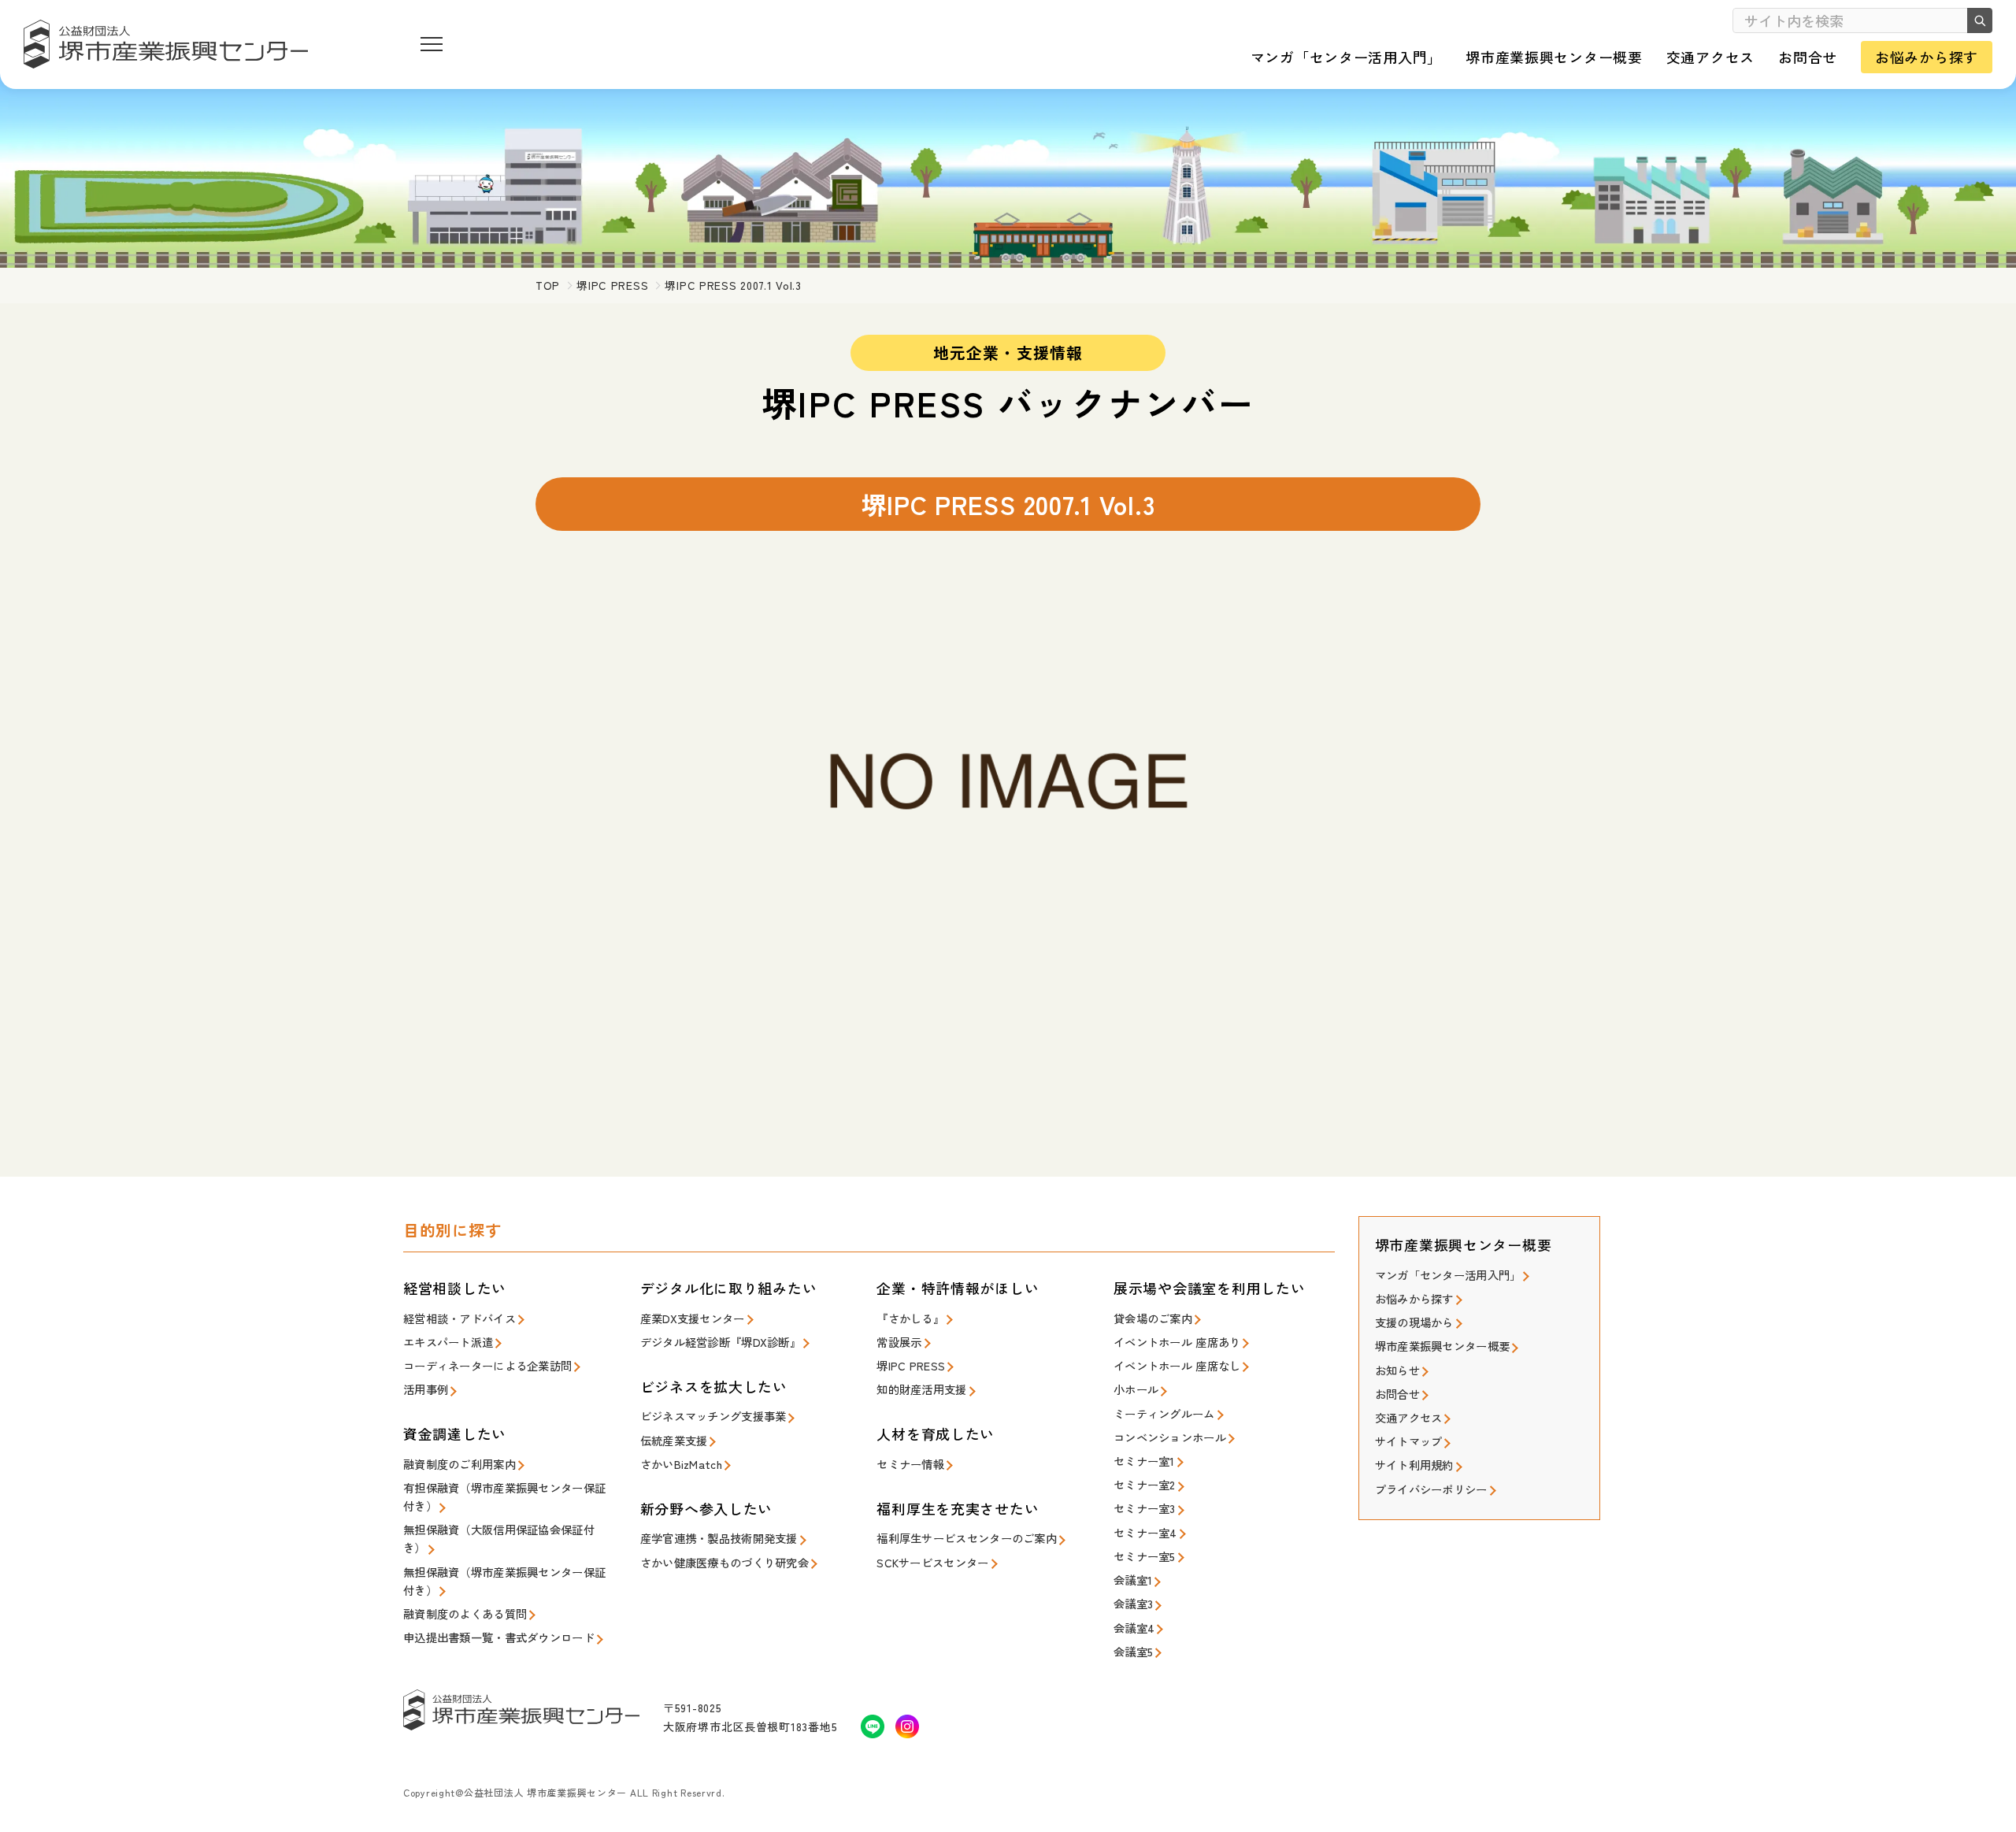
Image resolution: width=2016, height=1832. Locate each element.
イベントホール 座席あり (1177, 1342)
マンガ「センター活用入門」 (1448, 1275)
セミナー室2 (1145, 1484)
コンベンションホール (1170, 1437)
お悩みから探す (1414, 1298)
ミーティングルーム (1164, 1413)
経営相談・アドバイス (460, 1318)
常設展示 (899, 1342)
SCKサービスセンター (932, 1562)
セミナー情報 (910, 1464)
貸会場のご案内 (1153, 1318)
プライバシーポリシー (1431, 1489)
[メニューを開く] (432, 44)
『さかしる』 (910, 1318)
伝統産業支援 (674, 1440)
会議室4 (1134, 1628)
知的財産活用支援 (921, 1389)
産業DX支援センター (693, 1318)
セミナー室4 (1145, 1532)
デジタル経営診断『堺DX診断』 (721, 1342)
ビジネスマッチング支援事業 (713, 1416)
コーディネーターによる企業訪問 (487, 1365)
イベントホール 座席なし (1177, 1365)
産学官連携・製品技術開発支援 (719, 1538)
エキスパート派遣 (448, 1342)
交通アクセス (1409, 1417)
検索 (1980, 20)
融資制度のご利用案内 (460, 1464)
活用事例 (426, 1389)
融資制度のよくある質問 (465, 1613)
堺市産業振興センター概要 (1442, 1346)
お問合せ (1397, 1394)
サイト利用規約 (1414, 1465)
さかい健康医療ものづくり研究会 (724, 1562)
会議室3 (1133, 1603)
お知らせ (1397, 1370)
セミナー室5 (1145, 1556)
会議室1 (1133, 1580)
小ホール (1136, 1389)
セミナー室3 (1145, 1508)
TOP (548, 285)
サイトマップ (1409, 1441)
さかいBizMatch (681, 1464)
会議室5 (1133, 1651)
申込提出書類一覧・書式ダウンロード (499, 1637)
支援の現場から (1414, 1322)
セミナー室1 (1144, 1461)
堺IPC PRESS (612, 285)
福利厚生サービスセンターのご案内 (967, 1538)
